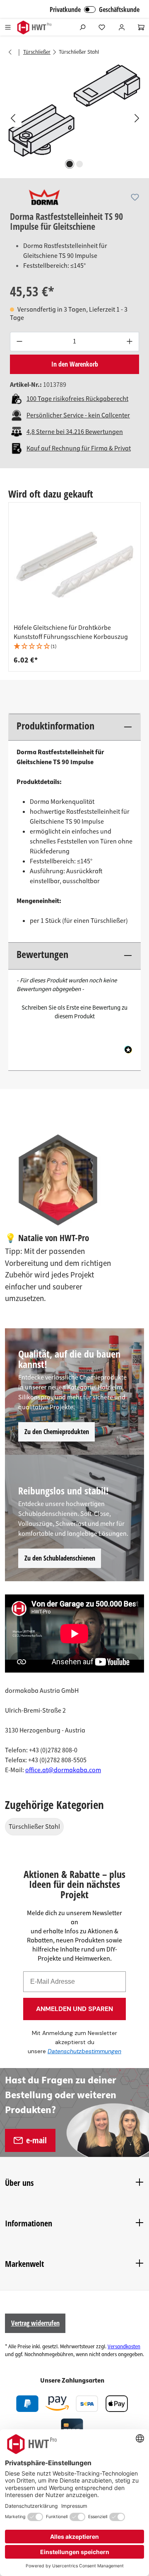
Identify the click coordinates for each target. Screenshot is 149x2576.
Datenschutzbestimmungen (84, 2051)
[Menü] (8, 27)
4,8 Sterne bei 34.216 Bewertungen (75, 432)
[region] (74, 118)
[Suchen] (82, 27)
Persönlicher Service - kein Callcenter (78, 415)
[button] (74, 647)
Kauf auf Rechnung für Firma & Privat (79, 448)
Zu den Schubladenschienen (60, 1558)
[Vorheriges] (12, 118)
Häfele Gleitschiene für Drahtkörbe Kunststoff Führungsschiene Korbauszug (71, 632)
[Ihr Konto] (122, 27)
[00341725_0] (74, 110)
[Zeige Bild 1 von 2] (70, 164)
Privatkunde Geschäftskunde (95, 10)
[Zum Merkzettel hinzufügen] (135, 197)
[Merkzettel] (102, 27)
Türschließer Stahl (34, 1827)
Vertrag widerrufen (35, 2323)
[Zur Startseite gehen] (34, 27)
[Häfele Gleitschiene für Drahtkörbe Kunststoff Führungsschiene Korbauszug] (74, 565)
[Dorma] (44, 197)
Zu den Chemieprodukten (57, 1432)
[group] (74, 587)
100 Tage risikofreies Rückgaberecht (77, 399)
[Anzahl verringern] (19, 342)
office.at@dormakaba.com (63, 1770)
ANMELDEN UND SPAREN (74, 2009)
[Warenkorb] (141, 27)
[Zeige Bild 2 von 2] (79, 164)
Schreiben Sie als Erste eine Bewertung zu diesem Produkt (74, 1012)
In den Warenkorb (75, 364)
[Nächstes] (137, 118)
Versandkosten (124, 2347)
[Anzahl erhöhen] (130, 342)
